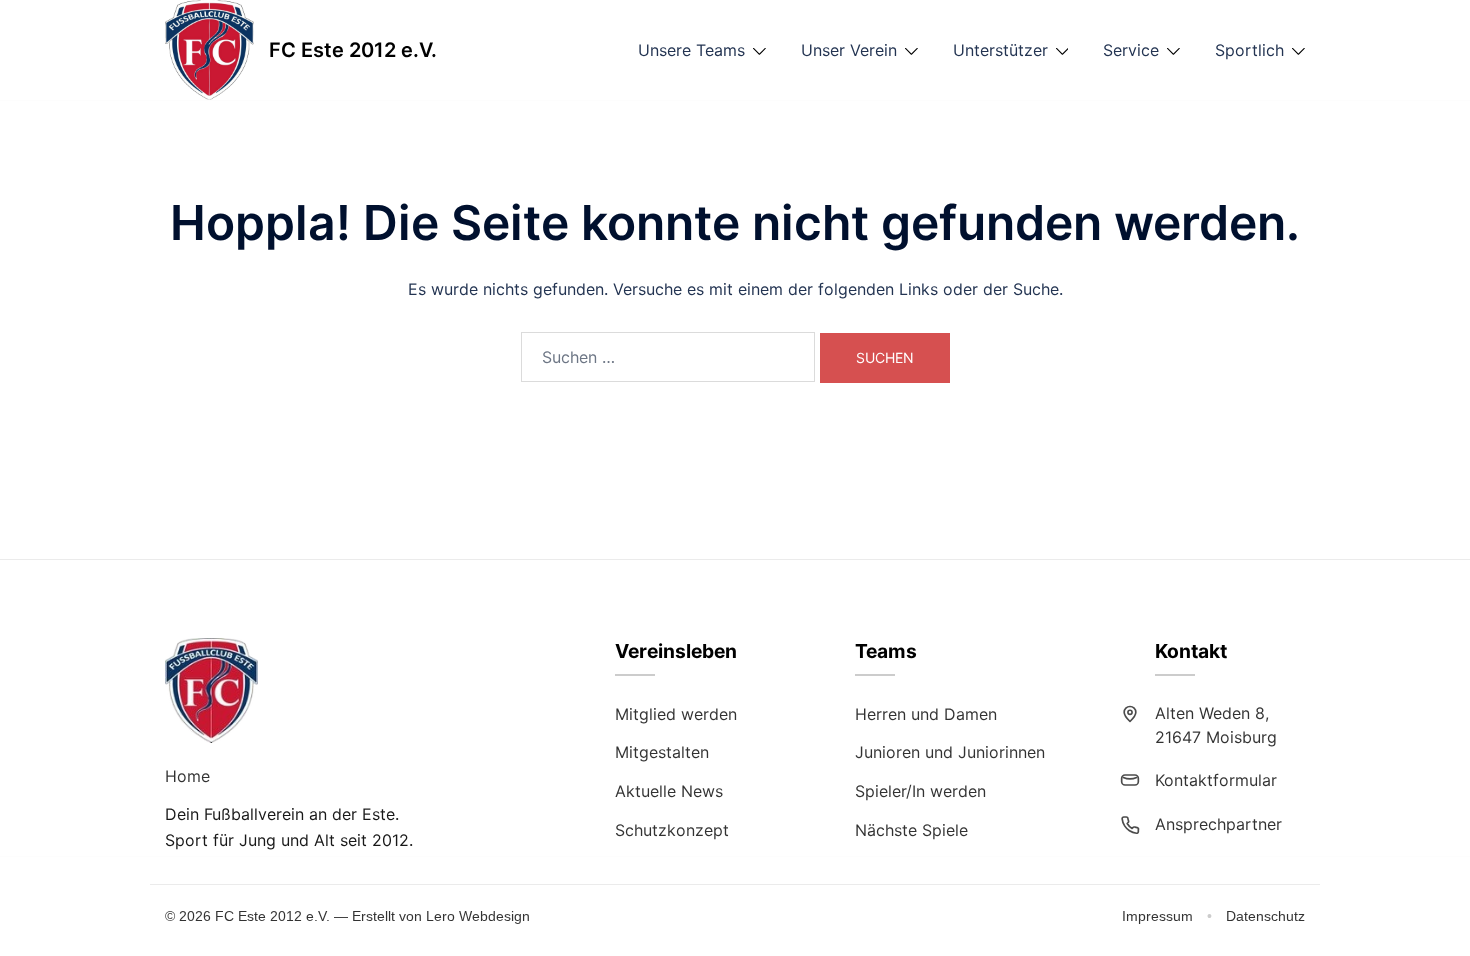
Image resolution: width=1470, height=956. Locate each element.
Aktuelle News (669, 791)
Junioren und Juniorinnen (950, 752)
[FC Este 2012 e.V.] (209, 50)
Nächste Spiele (911, 830)
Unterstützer (1000, 50)
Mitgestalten (662, 752)
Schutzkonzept (672, 830)
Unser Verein (849, 50)
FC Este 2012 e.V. (353, 50)
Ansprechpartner (1218, 824)
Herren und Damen (926, 714)
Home (187, 776)
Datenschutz (1265, 916)
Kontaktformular (1216, 780)
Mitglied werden (676, 714)
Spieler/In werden (920, 791)
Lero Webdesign (478, 916)
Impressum (1159, 916)
